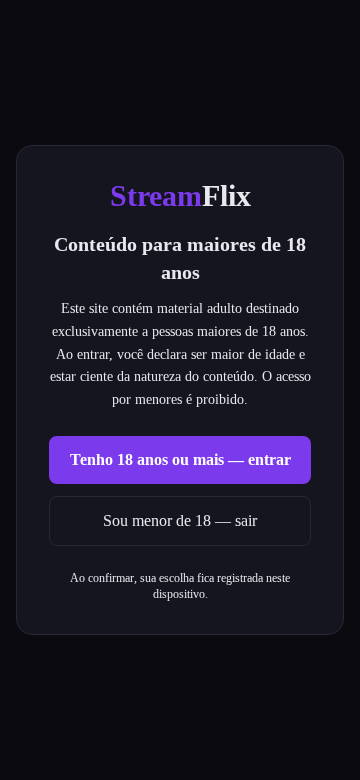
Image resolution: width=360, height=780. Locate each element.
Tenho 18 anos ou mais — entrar (180, 459)
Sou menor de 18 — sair (180, 520)
